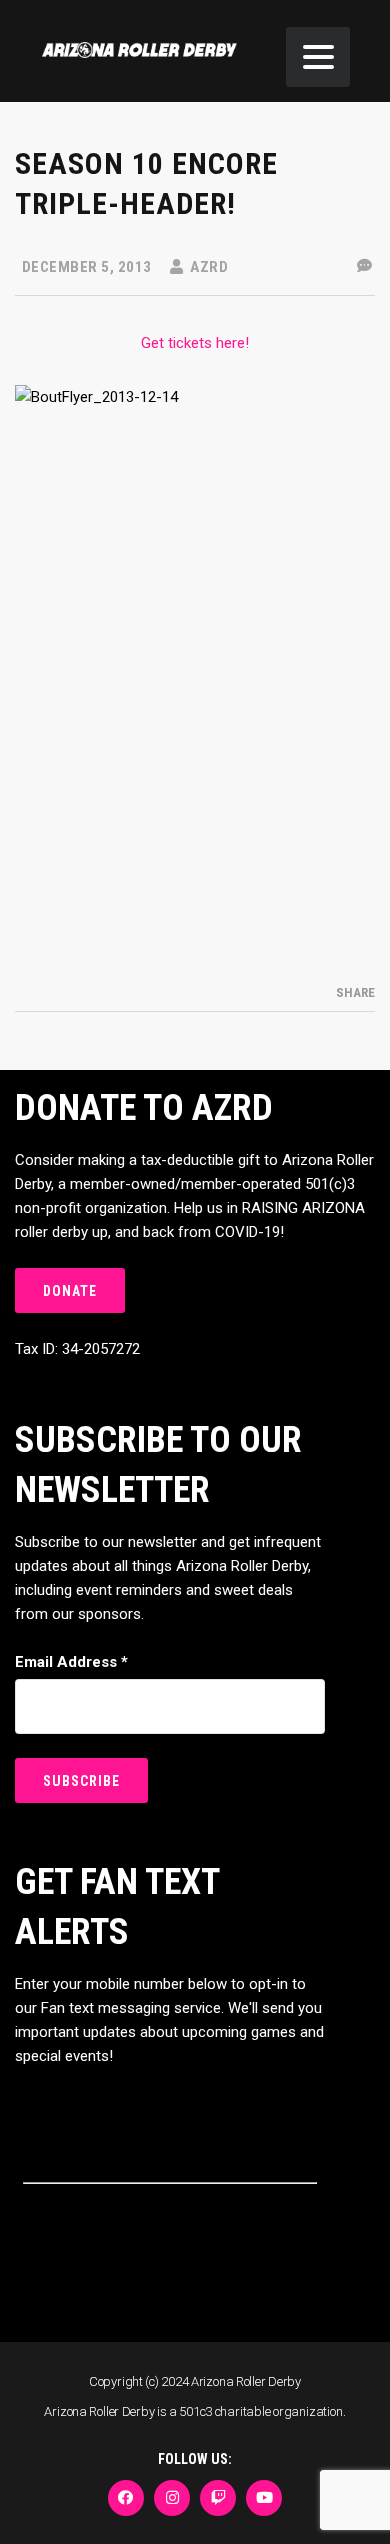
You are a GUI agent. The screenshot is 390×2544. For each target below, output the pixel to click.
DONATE (70, 1291)
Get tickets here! (195, 343)
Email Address (71, 1662)
